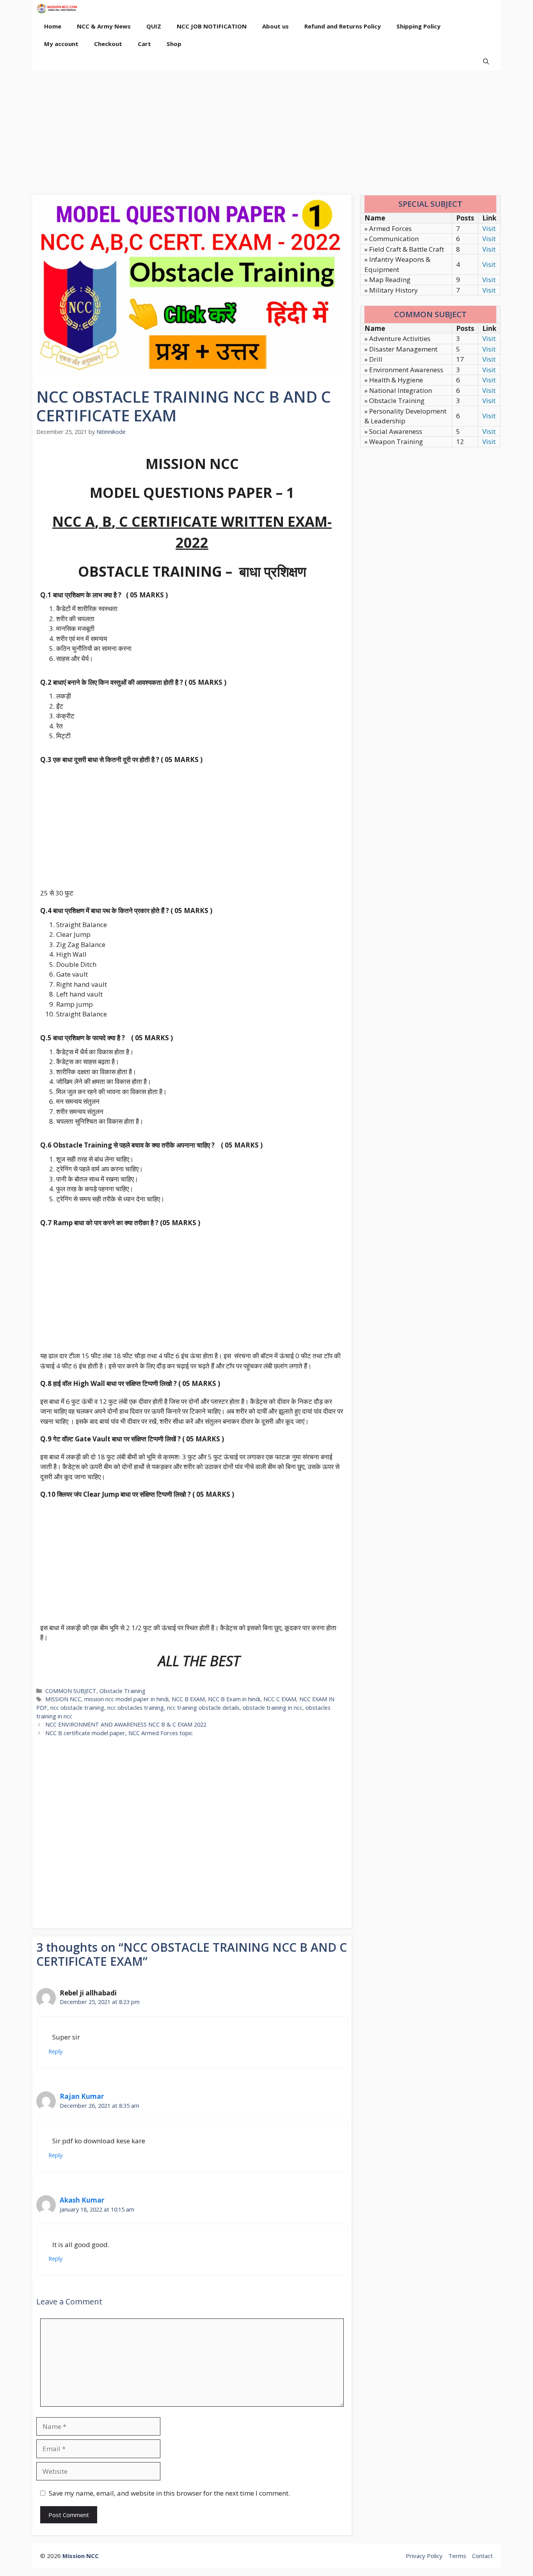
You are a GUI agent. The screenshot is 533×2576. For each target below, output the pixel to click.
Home (53, 26)
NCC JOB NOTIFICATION (212, 26)
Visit (489, 228)
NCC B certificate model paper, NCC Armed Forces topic (119, 1733)
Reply (55, 2051)
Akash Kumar (82, 2200)
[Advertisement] (266, 129)
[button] (486, 61)
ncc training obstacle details (203, 1708)
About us (275, 26)
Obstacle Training (123, 1691)
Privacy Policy (424, 2556)
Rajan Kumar (82, 2096)
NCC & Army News (104, 26)
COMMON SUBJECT (71, 1691)
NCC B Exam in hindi (234, 1699)
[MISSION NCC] (57, 9)
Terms (457, 2556)
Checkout (108, 44)
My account (61, 44)
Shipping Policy (418, 26)
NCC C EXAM (280, 1699)
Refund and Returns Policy (343, 26)
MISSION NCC (63, 1699)
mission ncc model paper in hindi (126, 1699)
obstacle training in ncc (273, 1708)
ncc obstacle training (77, 1708)
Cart (144, 44)
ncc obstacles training (136, 1708)
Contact (482, 2556)
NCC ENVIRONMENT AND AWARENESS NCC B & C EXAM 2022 (126, 1724)
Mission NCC (81, 2556)
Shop (174, 44)
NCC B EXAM (188, 1699)
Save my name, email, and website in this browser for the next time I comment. (169, 2493)
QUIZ (154, 26)
